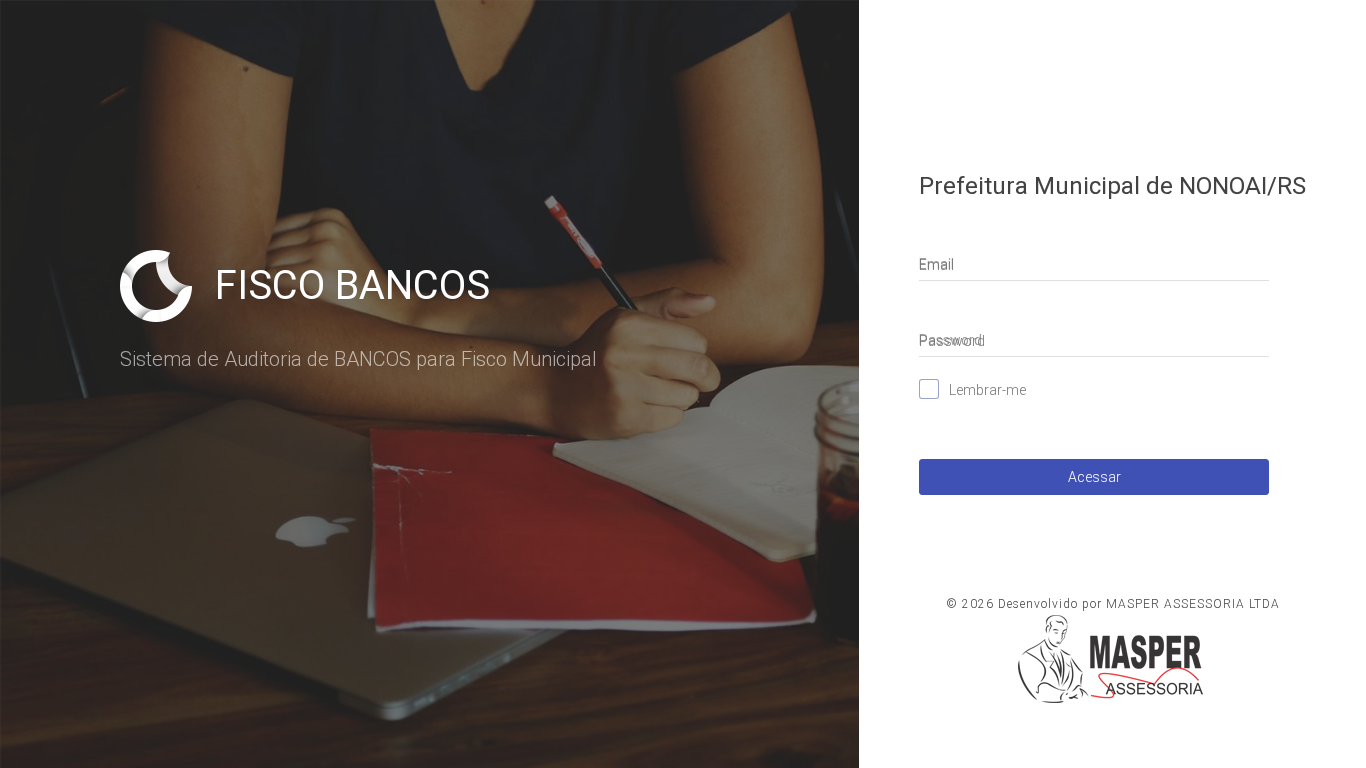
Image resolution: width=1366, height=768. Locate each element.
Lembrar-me (987, 390)
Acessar (1094, 477)
